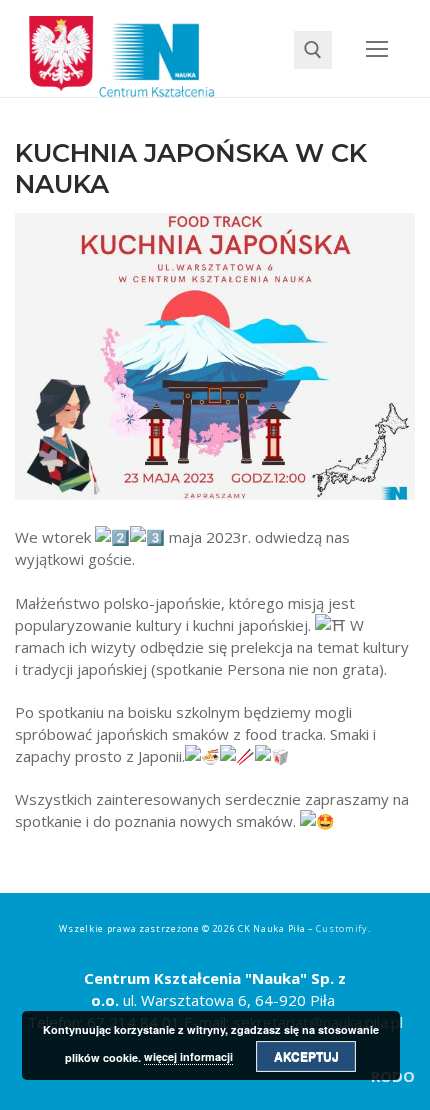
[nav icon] (377, 48)
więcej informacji (188, 1056)
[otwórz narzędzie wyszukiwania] (313, 50)
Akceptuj (306, 1056)
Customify (341, 928)
